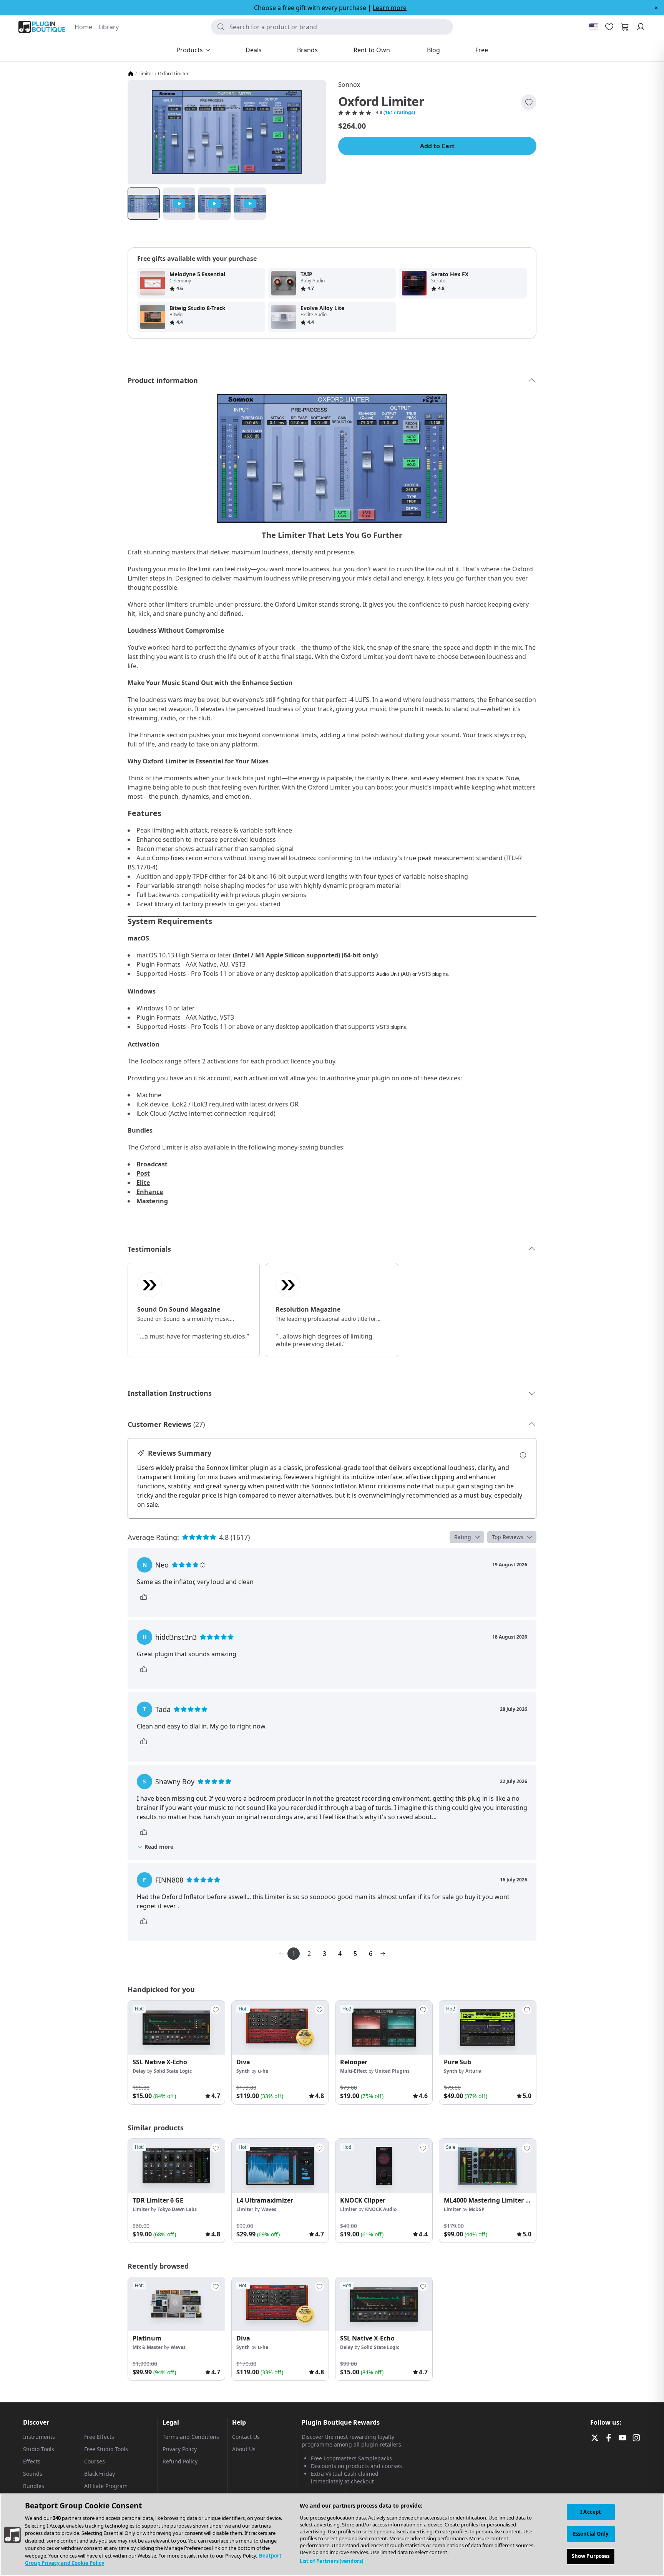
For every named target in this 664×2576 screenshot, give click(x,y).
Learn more (390, 8)
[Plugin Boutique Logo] (42, 27)
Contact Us (246, 2437)
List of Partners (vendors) (331, 2561)
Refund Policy (180, 2461)
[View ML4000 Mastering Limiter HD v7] (488, 2166)
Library (109, 27)
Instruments (39, 2437)
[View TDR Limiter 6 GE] (176, 2166)
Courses (95, 2461)
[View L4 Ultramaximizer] (280, 2166)
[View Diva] (280, 2028)
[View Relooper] (384, 2028)
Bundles (34, 2486)
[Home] (131, 74)
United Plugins (392, 2071)
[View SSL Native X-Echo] (176, 2028)
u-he (263, 2071)
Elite (143, 1183)
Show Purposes (591, 2556)
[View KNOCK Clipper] (384, 2166)
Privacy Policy (180, 2449)
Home (83, 27)
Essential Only (591, 2534)
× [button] (656, 8)
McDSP (477, 2209)
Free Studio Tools (106, 2449)
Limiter (146, 74)
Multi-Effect (354, 2071)
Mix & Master (148, 2347)
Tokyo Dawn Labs (177, 2209)
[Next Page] (383, 1954)
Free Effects (99, 2437)
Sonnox (349, 85)
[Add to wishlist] (529, 102)
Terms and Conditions (191, 2437)
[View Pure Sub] (488, 2028)
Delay (139, 2071)
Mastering (152, 1201)
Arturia (473, 2071)
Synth (243, 2071)
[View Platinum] (176, 2304)
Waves (269, 2209)
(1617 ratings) (399, 113)
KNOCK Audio (381, 2209)
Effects (32, 2461)
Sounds (33, 2474)
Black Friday (100, 2474)
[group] (176, 2052)
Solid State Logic (173, 2071)
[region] (332, 2535)
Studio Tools (39, 2449)
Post (143, 1173)
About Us (244, 2449)
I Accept (591, 2512)
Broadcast (152, 1164)
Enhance (150, 1192)
